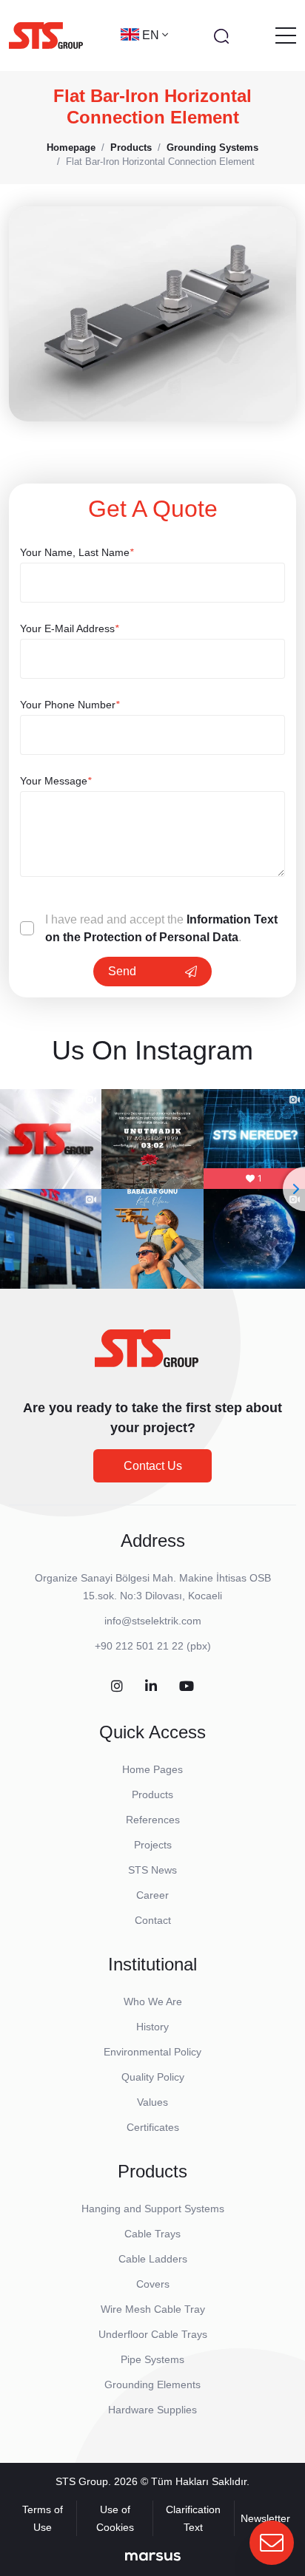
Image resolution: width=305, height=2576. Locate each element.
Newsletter (265, 2518)
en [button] (152, 35)
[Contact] (272, 2543)
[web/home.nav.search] (221, 35)
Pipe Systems (152, 2359)
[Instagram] (117, 1687)
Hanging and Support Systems (153, 2209)
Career (152, 1895)
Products (152, 1794)
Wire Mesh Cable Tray (153, 2309)
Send (122, 971)
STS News (152, 1870)
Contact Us (153, 1466)
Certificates (153, 2127)
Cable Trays (152, 2234)
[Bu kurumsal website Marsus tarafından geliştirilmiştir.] (153, 2556)
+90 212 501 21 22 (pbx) (153, 1646)
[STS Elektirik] (46, 35)
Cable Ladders (153, 2259)
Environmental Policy (152, 2052)
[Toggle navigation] (286, 35)
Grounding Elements (152, 2385)
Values (152, 2102)
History (152, 2027)
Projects (153, 1845)
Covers (153, 2284)
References (153, 1820)
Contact (153, 1920)
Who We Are (153, 2002)
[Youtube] (187, 1687)
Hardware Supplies (152, 2410)
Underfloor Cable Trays (153, 2334)
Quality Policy (153, 2077)
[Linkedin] (151, 1687)
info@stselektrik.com (153, 1621)
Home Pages (152, 1769)
